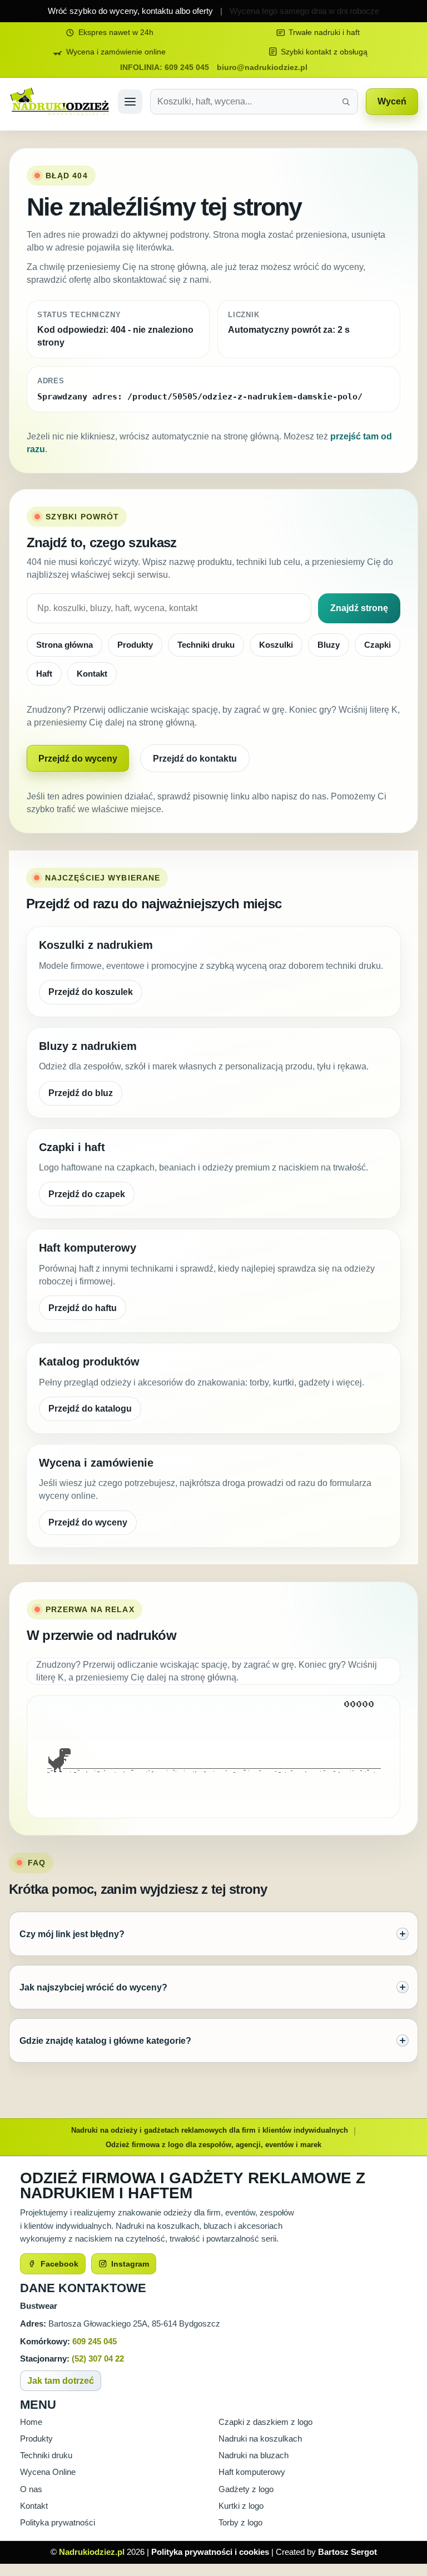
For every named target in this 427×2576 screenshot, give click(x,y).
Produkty (135, 645)
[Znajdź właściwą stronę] (346, 102)
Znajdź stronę (359, 608)
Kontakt (92, 674)
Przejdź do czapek (87, 1194)
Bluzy (329, 645)
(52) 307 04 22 (98, 2359)
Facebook (59, 2264)
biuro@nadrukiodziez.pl (262, 67)
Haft (44, 674)
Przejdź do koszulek (91, 992)
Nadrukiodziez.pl (92, 2552)
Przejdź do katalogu (90, 1409)
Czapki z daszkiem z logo (265, 2422)
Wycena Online (48, 2472)
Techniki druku (206, 645)
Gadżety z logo (246, 2489)
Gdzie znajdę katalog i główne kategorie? (105, 2040)
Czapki (378, 645)
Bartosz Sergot (347, 2552)
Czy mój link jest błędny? (72, 1934)
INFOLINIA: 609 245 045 (165, 67)
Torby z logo (240, 2523)
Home (31, 2422)
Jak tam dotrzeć (61, 2381)
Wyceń (392, 101)
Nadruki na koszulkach (260, 2439)
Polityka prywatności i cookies (210, 2552)
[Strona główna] (59, 101)
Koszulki (276, 645)
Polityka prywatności (58, 2523)
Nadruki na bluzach (254, 2455)
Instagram (130, 2264)
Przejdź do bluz (81, 1093)
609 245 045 (95, 2341)
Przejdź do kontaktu (195, 759)
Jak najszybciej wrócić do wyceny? (93, 1987)
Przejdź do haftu (83, 1308)
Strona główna (64, 645)
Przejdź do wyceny (78, 759)
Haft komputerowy (252, 2472)
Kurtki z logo (241, 2506)
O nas (31, 2489)
